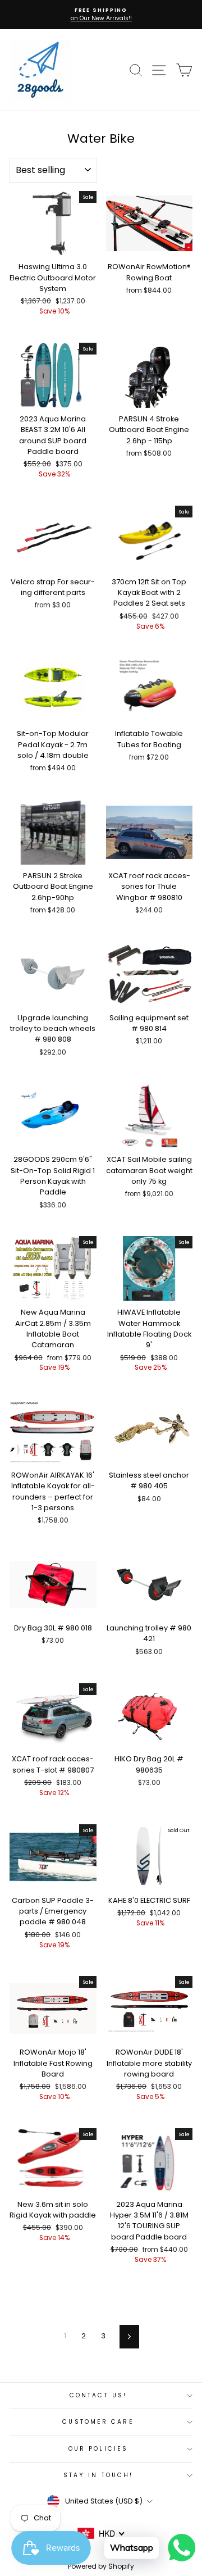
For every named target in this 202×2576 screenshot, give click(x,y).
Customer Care (98, 2422)
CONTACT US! (98, 2395)
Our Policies (98, 2449)
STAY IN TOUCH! (98, 2475)
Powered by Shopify (101, 2566)
